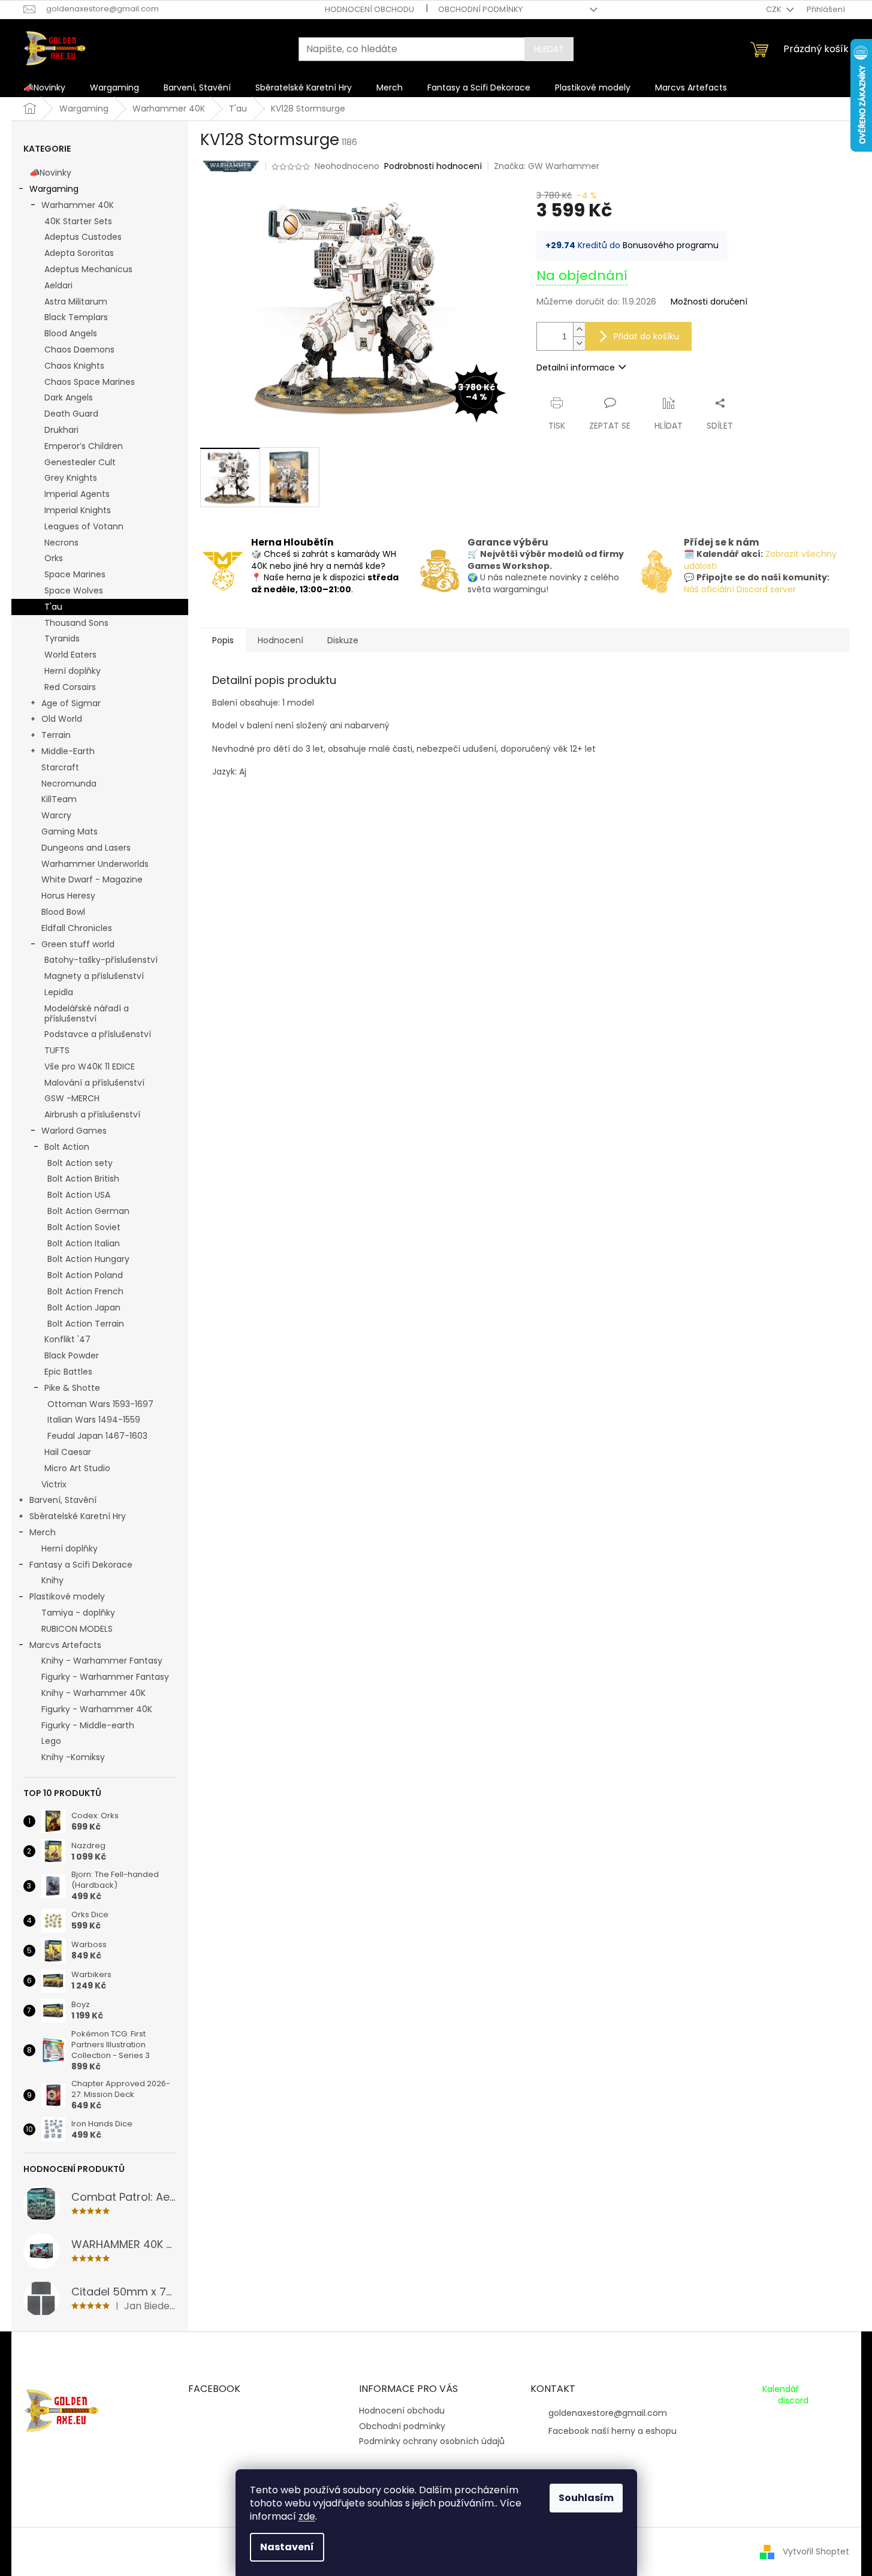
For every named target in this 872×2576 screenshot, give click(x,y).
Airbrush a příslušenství (92, 1114)
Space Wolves (74, 590)
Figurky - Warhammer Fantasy (105, 1677)
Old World (62, 719)
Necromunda (69, 784)
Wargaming (54, 189)
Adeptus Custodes (83, 237)
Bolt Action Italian (84, 1243)
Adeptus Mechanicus (88, 269)
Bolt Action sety (80, 1163)
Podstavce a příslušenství (98, 1034)
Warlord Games (74, 1131)
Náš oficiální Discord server (740, 589)
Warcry (56, 815)
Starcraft (60, 767)
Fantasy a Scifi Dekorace (81, 1565)
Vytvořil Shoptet (816, 2551)
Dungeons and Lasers (86, 848)
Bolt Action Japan (84, 1307)
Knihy (52, 1580)
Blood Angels (71, 333)
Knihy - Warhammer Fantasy (102, 1661)
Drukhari (61, 430)
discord (793, 2401)
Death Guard (71, 414)
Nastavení (287, 2547)
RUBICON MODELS (77, 1629)
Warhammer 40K (78, 205)
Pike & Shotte (72, 1388)
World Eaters (70, 655)
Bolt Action (67, 1147)
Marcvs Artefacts (65, 1645)
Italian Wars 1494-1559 (94, 1420)
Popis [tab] (223, 640)
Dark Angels (69, 397)
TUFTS (57, 1050)
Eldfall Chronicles (77, 928)
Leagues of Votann (84, 526)
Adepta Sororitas (79, 253)
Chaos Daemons (79, 350)
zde (307, 2516)
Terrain (56, 735)
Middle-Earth (68, 751)
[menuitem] (44, 88)
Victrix (54, 1484)
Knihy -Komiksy (73, 1757)
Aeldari (58, 285)
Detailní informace (576, 367)
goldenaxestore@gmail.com (608, 2413)
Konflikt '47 (67, 1339)
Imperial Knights (78, 510)
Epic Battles (68, 1372)
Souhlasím (586, 2498)
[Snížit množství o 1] (579, 343)
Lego (51, 1741)
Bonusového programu (671, 245)
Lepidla (59, 992)
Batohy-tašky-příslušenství (101, 960)
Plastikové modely (67, 1596)
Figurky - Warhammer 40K (97, 1709)
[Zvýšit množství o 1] (579, 329)
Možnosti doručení (709, 302)
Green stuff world (78, 944)
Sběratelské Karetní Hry (78, 1516)
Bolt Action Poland (85, 1275)
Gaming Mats (70, 831)
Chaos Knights (74, 366)
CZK (775, 9)
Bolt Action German (88, 1211)
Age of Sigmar (71, 703)
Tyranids (62, 638)
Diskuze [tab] (343, 640)
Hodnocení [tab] (280, 640)
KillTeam (59, 799)
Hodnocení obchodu (369, 9)
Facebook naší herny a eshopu (612, 2431)
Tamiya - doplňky (78, 1613)
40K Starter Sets (78, 221)
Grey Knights (71, 478)
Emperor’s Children (84, 446)
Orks (54, 558)
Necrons (61, 543)
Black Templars (76, 317)
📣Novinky (50, 173)
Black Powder (72, 1355)
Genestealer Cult (80, 462)
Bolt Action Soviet (84, 1227)
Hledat (549, 49)
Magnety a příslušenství (94, 976)
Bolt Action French (85, 1291)
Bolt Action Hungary (88, 1259)
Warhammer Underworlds (95, 864)
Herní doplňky (73, 671)
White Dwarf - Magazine (92, 879)
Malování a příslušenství (94, 1083)
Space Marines (75, 574)
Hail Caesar (68, 1452)
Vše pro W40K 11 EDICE (90, 1066)
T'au (53, 607)
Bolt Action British (83, 1179)
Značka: (547, 166)
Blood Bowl (63, 912)
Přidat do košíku (646, 336)
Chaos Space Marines (90, 382)
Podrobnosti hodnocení (433, 166)
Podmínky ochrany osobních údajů (432, 2441)
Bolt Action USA (79, 1195)
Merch (43, 1532)
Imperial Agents (77, 494)
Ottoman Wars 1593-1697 (100, 1404)
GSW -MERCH (72, 1098)
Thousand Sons (76, 623)
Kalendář (781, 2389)
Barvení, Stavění (63, 1500)
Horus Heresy (68, 896)
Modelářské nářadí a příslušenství (87, 1013)
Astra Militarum (76, 302)
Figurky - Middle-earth (88, 1725)
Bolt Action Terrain (86, 1324)
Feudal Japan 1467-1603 (97, 1436)
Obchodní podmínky (480, 9)
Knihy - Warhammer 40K (93, 1693)
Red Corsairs (70, 687)
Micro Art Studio (77, 1468)
